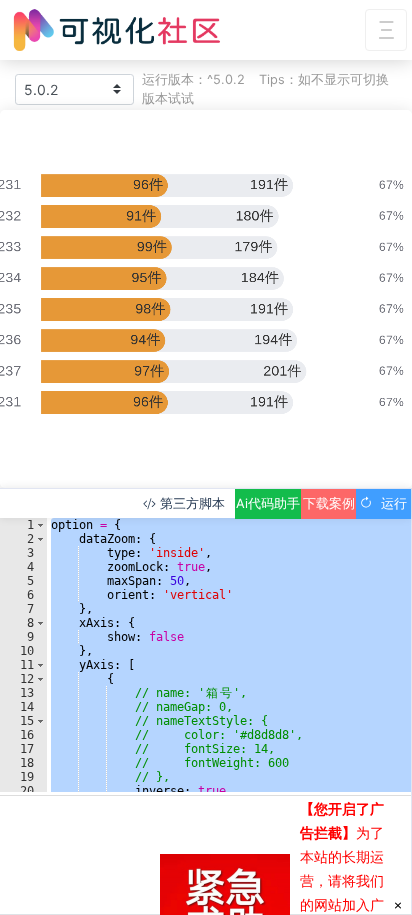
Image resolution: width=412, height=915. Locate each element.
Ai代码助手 (268, 503)
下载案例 (329, 503)
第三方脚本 (190, 503)
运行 (390, 503)
